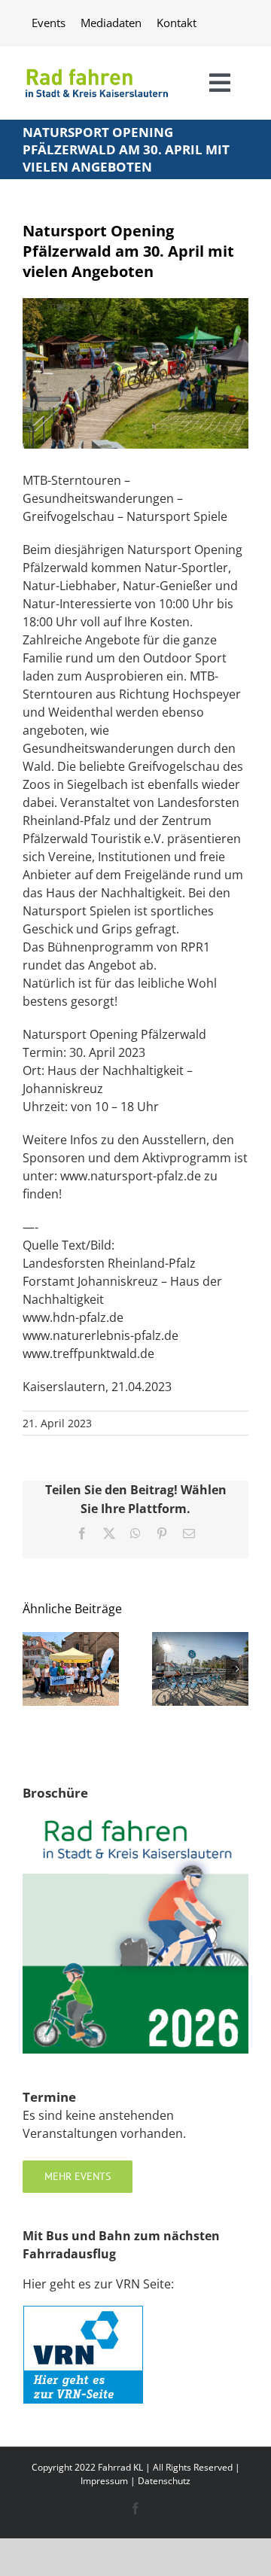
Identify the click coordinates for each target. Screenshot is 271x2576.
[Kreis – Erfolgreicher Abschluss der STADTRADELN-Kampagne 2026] (71, 1640)
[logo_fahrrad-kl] (97, 67)
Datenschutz (164, 2481)
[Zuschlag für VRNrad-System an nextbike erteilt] (200, 1640)
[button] (34, 1669)
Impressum (104, 2481)
